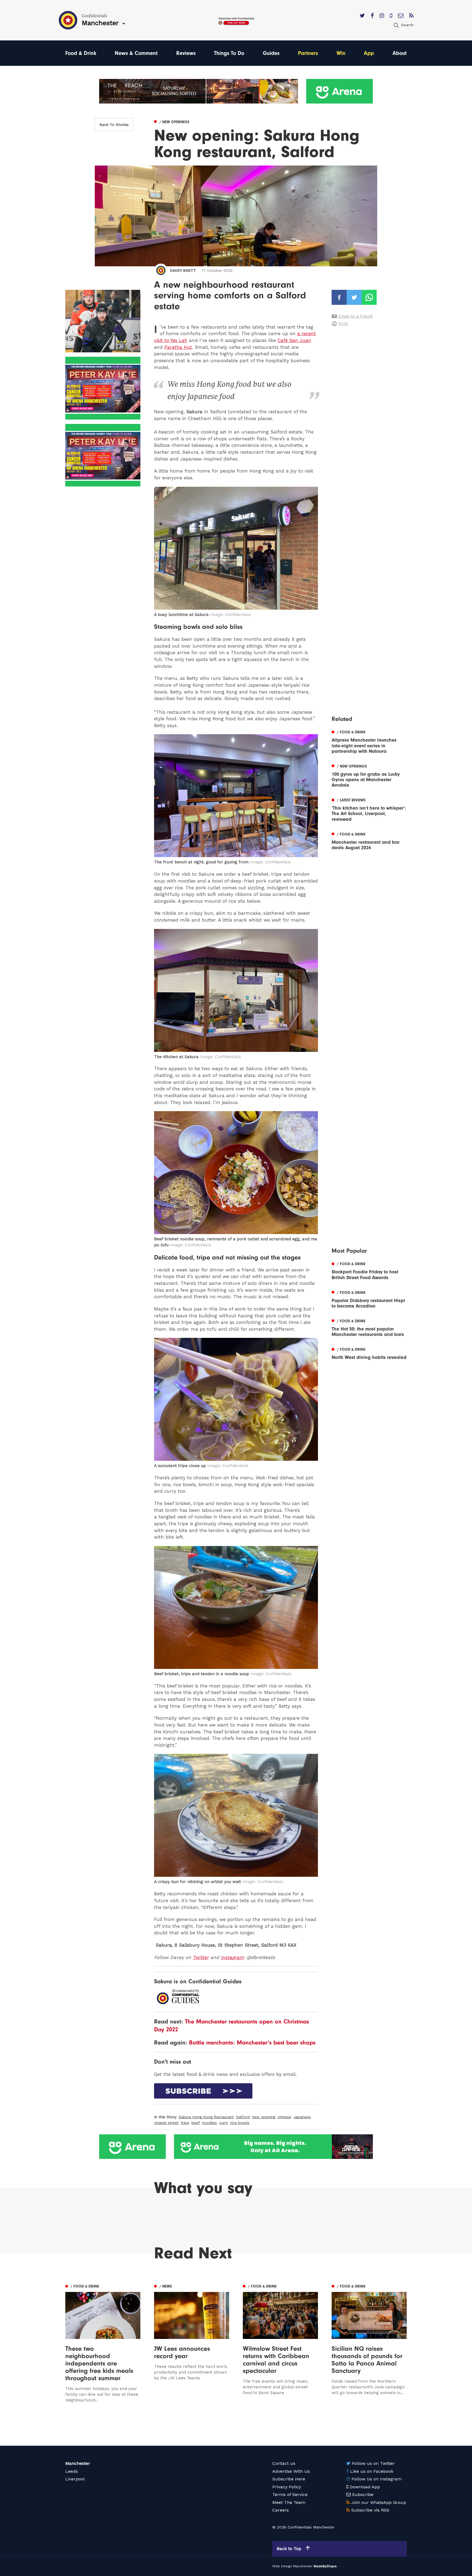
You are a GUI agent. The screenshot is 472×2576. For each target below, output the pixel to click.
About (400, 53)
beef (196, 2123)
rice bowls (240, 2123)
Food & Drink (81, 53)
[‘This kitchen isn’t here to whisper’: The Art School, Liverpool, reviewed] (369, 809)
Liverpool (75, 2479)
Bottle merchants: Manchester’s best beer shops (252, 2043)
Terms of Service (290, 2494)
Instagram (232, 1957)
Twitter (201, 1957)
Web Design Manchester (292, 2566)
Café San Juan (294, 340)
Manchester (78, 2463)
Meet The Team (289, 2502)
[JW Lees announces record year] (192, 2343)
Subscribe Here (289, 2479)
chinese (284, 2117)
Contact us (284, 2463)
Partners (308, 53)
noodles (210, 2123)
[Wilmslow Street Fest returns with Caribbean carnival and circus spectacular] (280, 2343)
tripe (185, 2123)
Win (341, 53)
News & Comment (136, 53)
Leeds (72, 2471)
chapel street (166, 2123)
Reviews (186, 53)
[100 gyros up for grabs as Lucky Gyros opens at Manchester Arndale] (369, 775)
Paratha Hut (178, 347)
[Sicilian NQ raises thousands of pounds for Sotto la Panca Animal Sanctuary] (369, 2343)
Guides (271, 53)
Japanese (302, 2117)
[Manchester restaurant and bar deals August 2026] (369, 840)
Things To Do (229, 53)
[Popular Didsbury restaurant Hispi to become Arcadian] (369, 1299)
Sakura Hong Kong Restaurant (206, 2117)
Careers (281, 2510)
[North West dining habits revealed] (369, 1353)
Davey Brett (183, 270)
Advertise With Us (291, 2471)
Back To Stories (114, 125)
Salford (243, 2117)
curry (224, 2123)
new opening (264, 2117)
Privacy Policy (287, 2487)
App (369, 53)
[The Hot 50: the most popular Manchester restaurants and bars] (369, 1327)
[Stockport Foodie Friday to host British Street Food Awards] (369, 1270)
